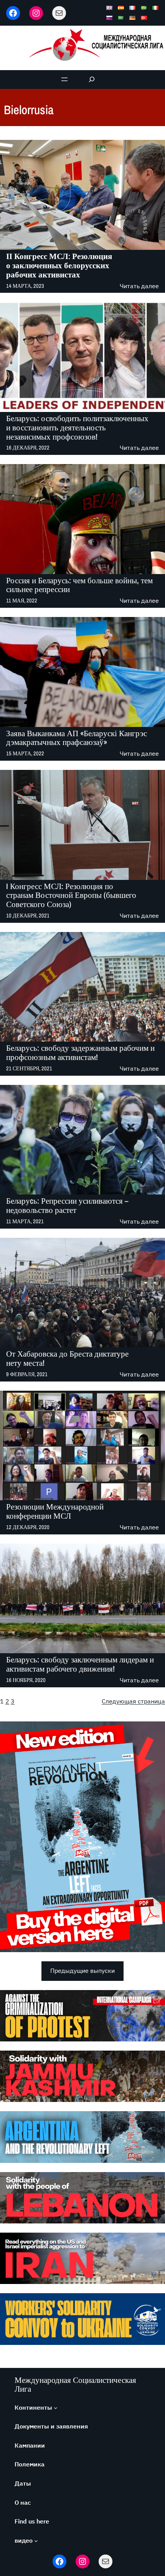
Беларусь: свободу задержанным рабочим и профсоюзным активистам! (80, 1053)
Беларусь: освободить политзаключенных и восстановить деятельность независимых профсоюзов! (77, 428)
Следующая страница (133, 1701)
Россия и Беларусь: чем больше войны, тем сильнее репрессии (79, 585)
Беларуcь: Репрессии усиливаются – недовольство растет (67, 1206)
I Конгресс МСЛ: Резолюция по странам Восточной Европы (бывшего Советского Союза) (71, 896)
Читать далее (139, 286)
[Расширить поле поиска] (92, 80)
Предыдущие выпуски (82, 1971)
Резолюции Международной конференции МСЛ (55, 1511)
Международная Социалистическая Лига (75, 2384)
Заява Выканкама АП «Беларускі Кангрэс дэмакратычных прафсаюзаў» (77, 738)
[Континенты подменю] (56, 2408)
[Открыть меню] (64, 79)
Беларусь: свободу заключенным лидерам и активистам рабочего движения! (80, 1664)
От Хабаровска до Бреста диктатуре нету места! (67, 1359)
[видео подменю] (36, 2541)
